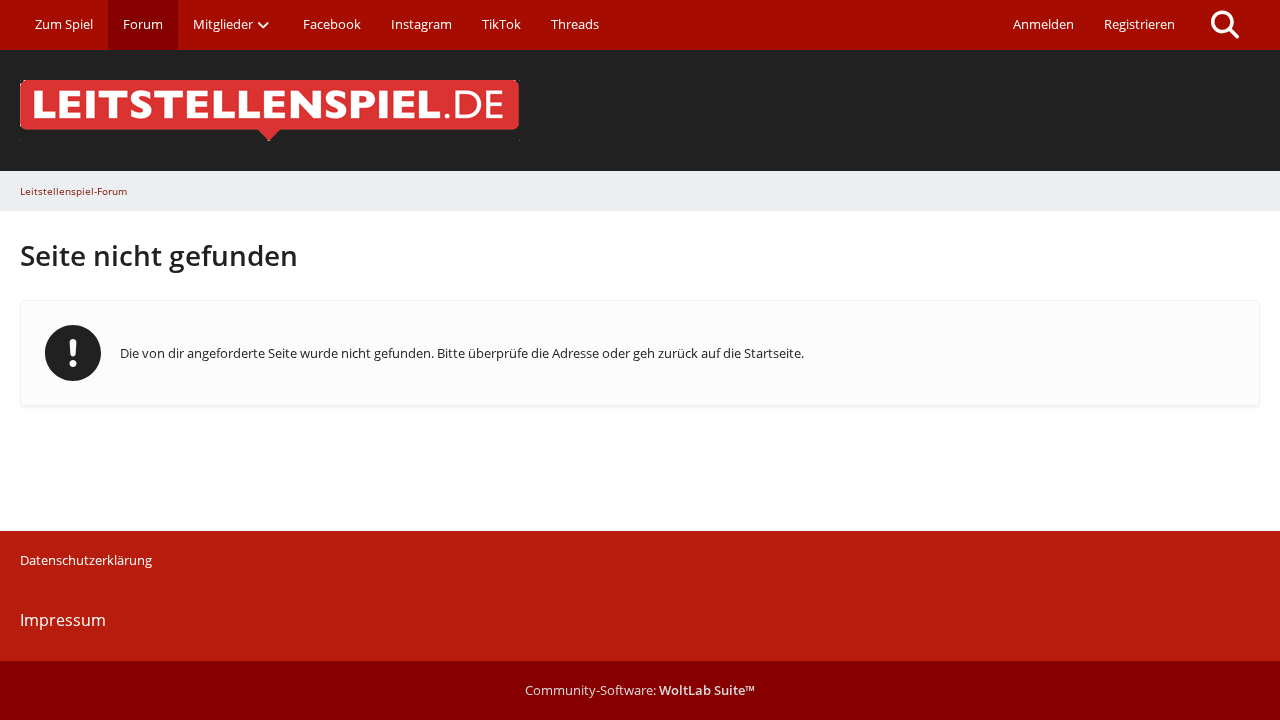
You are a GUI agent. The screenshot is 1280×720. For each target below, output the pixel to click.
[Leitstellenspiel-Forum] (640, 110)
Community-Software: (640, 690)
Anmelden (1043, 24)
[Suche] (1225, 25)
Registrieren (1139, 24)
